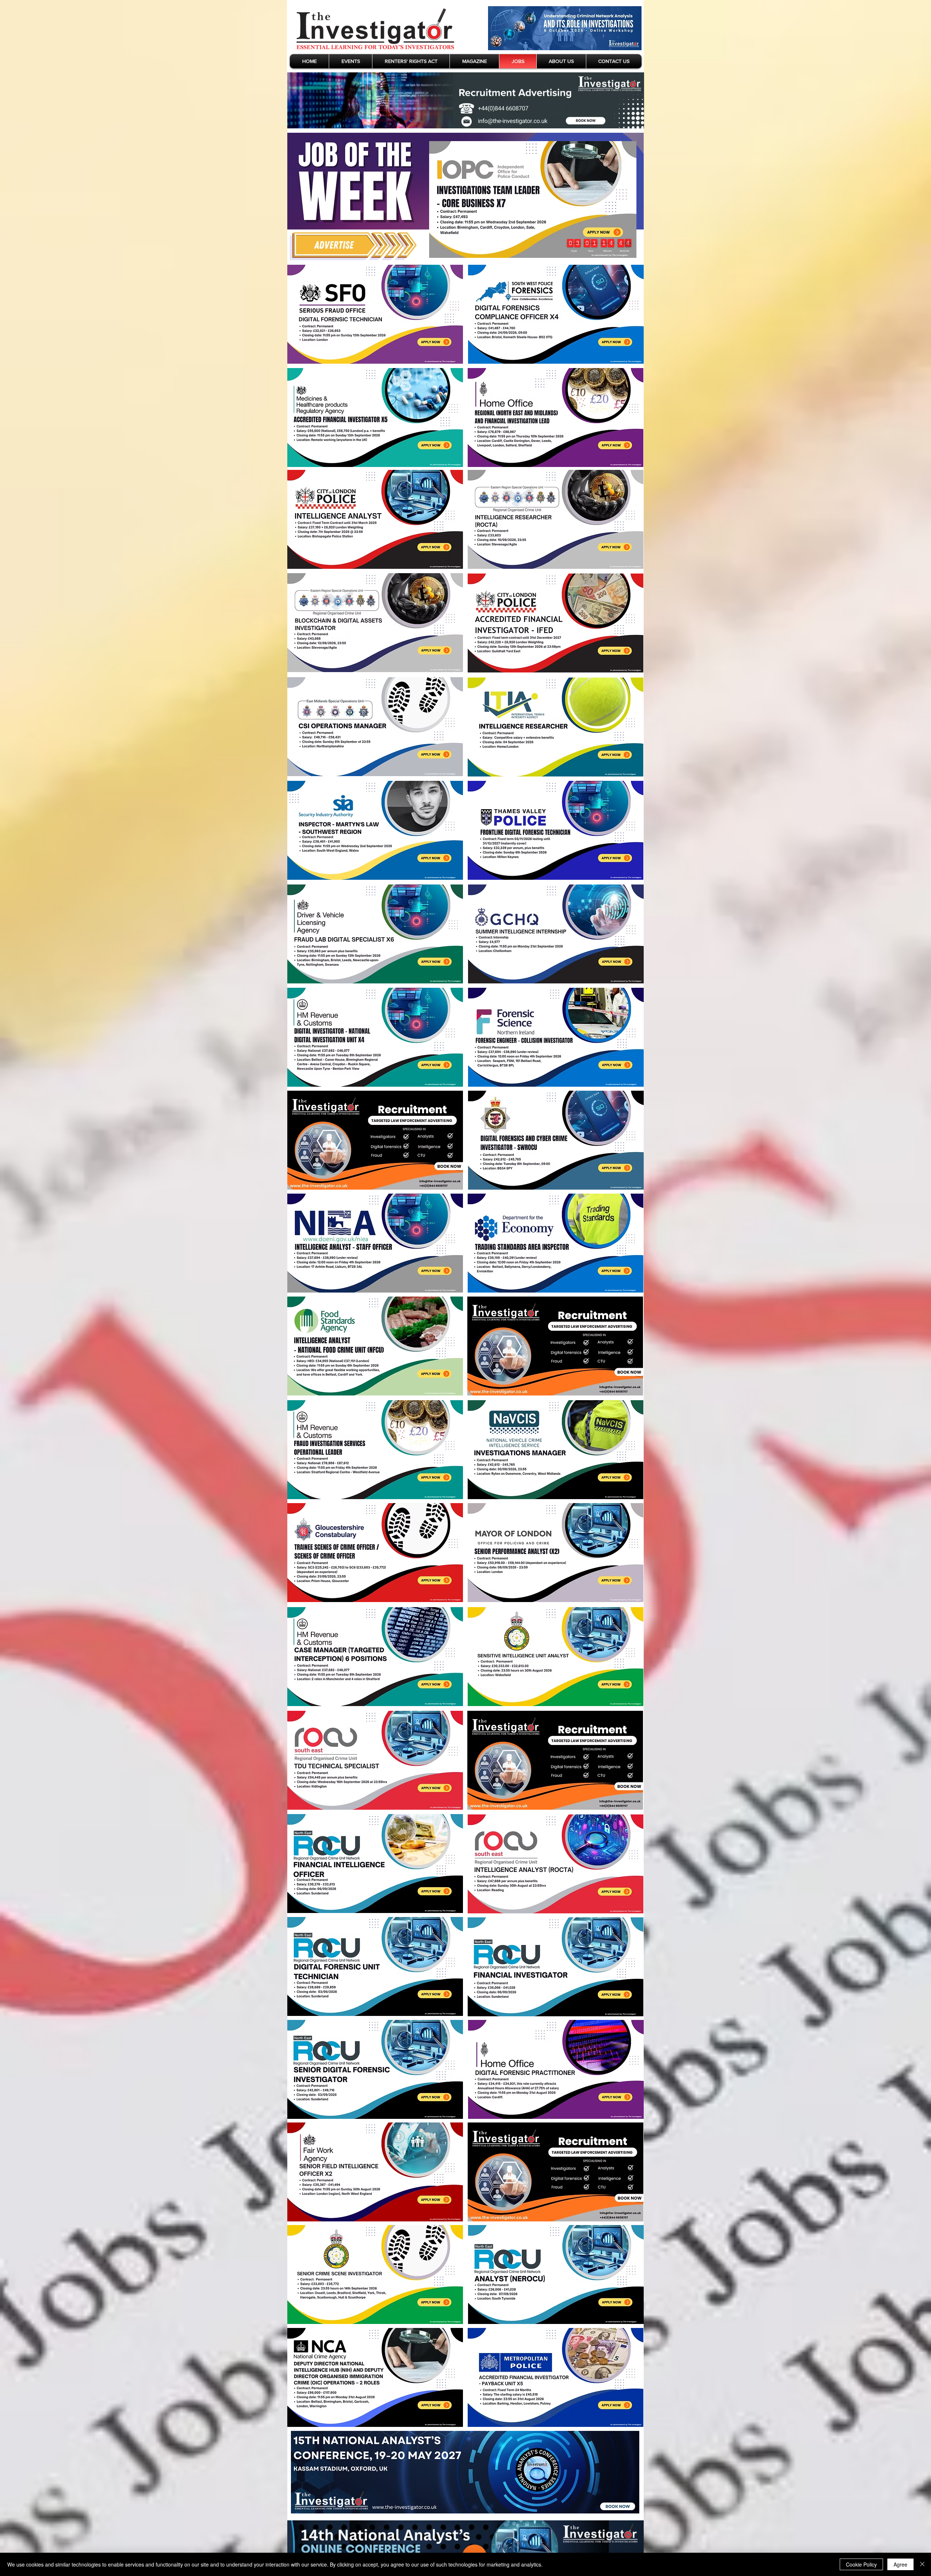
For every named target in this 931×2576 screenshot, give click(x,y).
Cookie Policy (861, 2564)
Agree (900, 2564)
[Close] (922, 2564)
